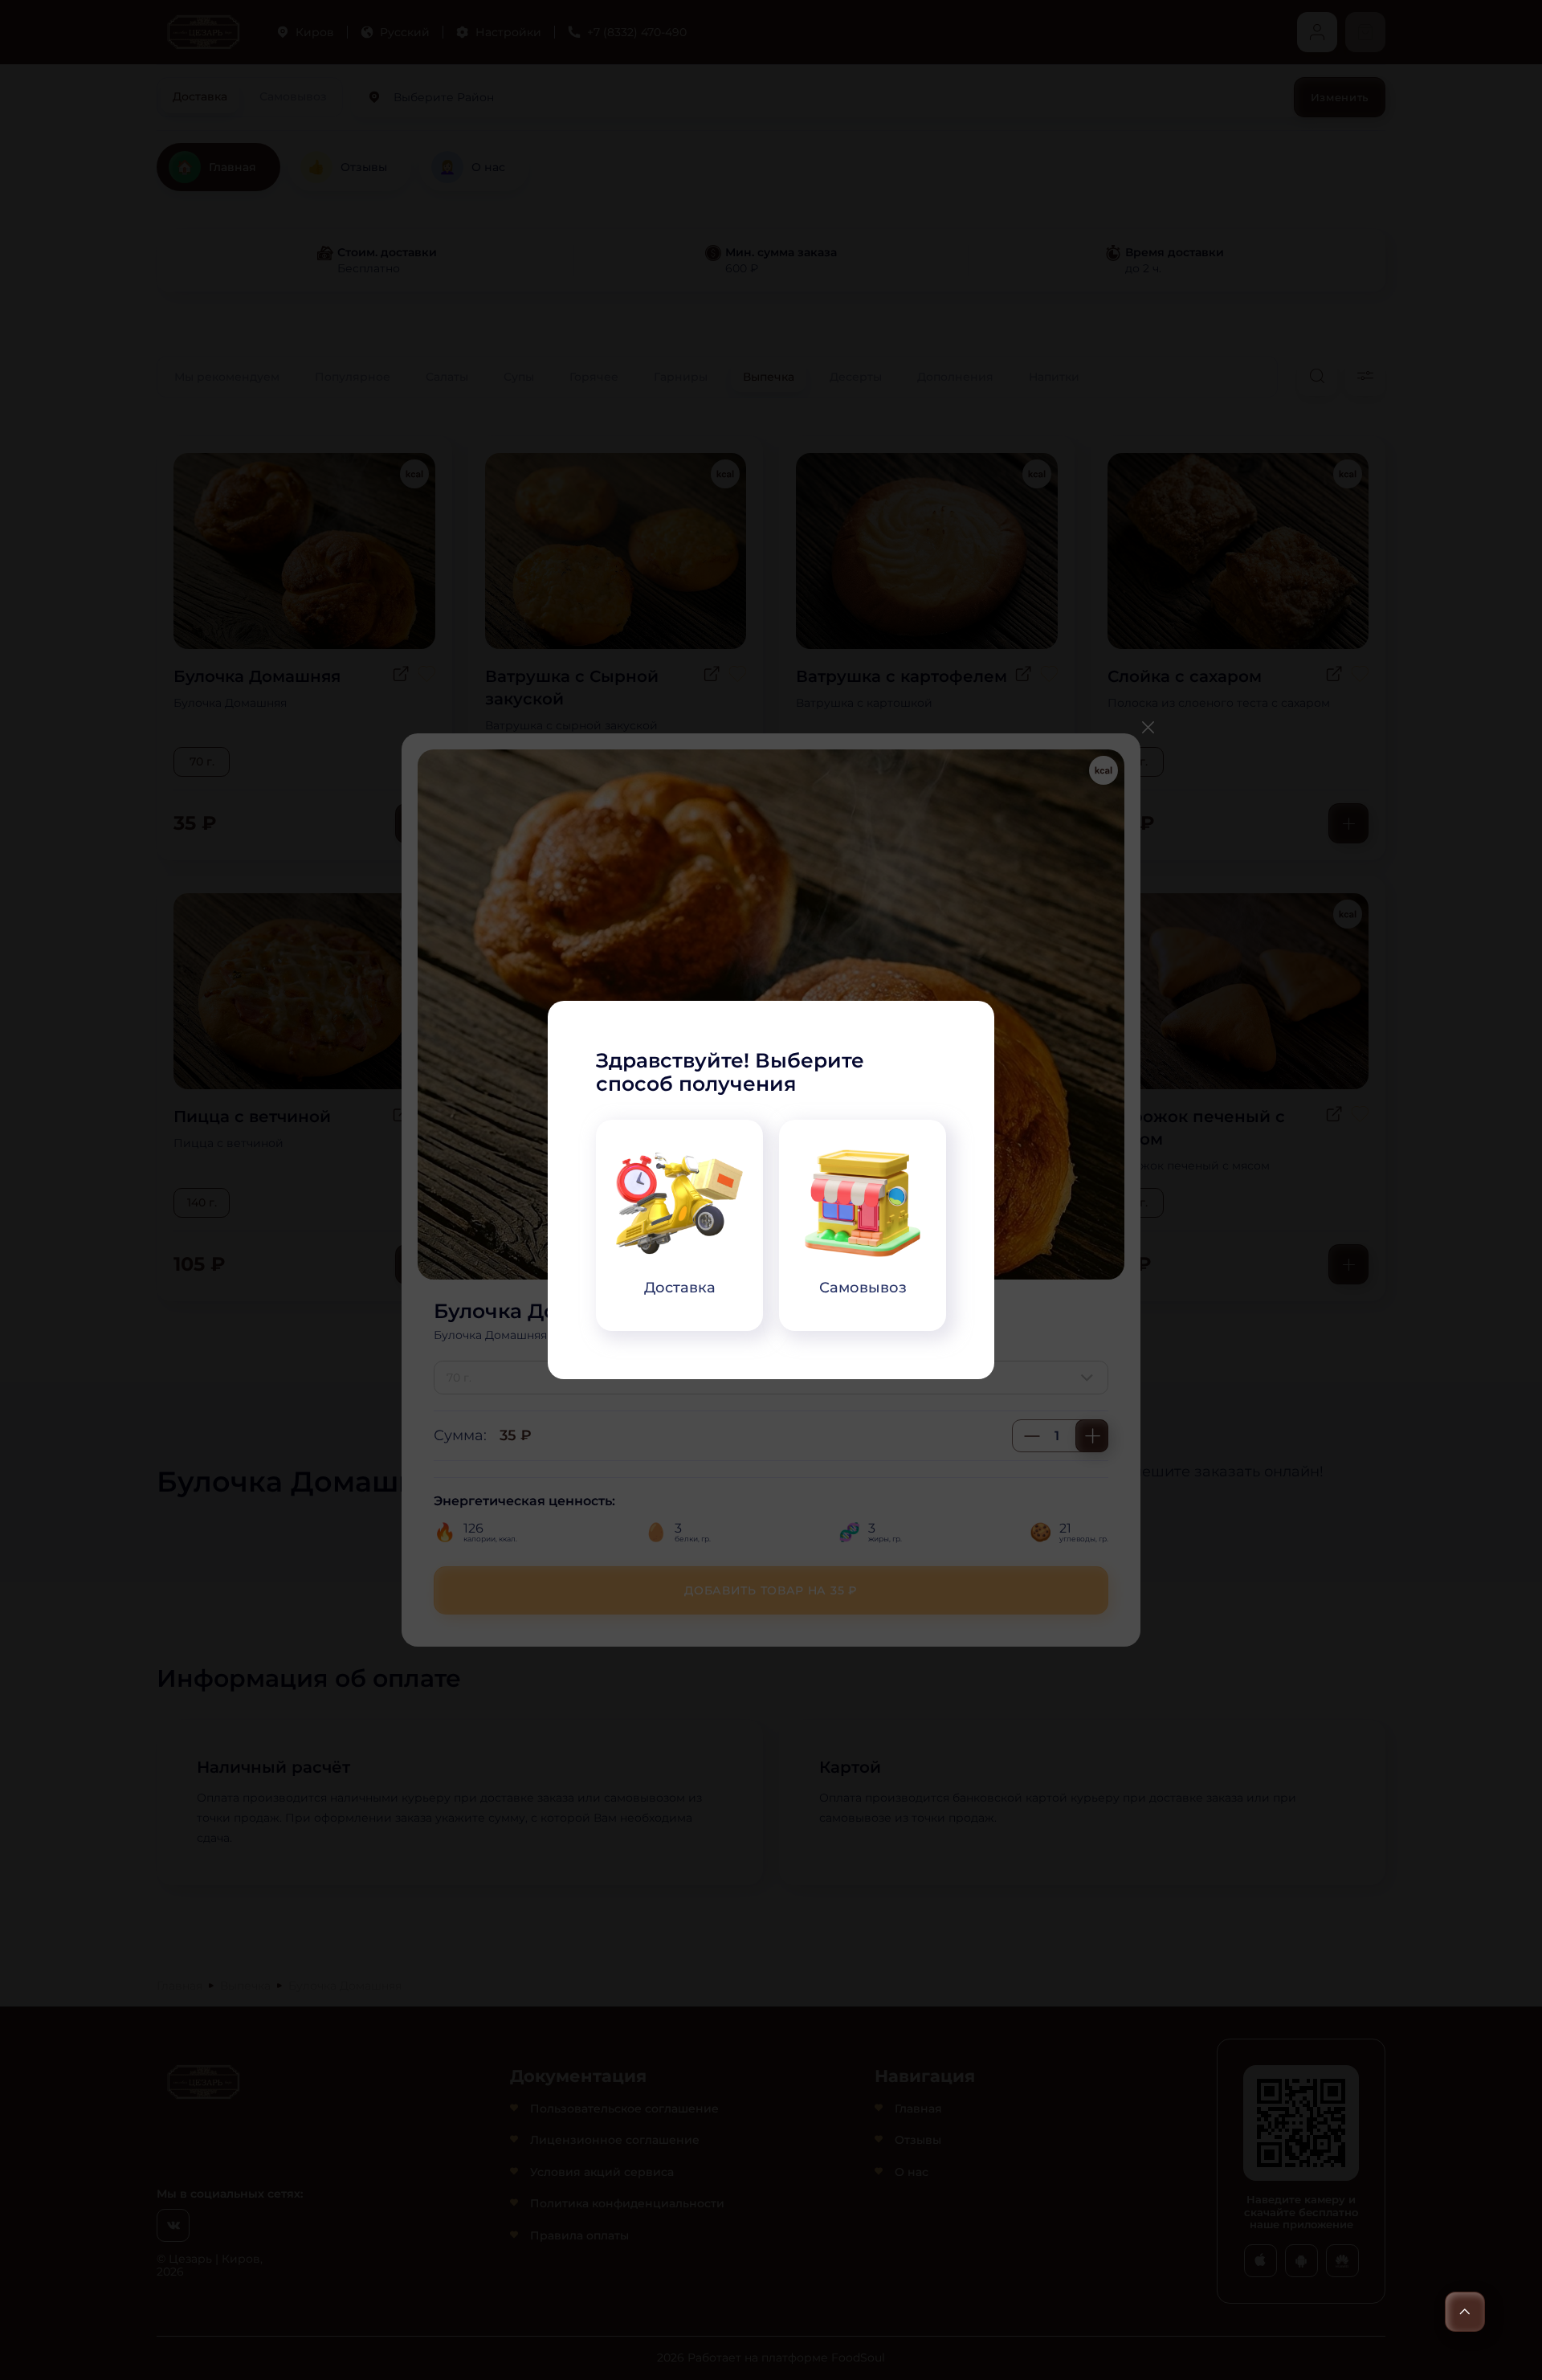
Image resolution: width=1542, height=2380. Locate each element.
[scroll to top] (1465, 2312)
